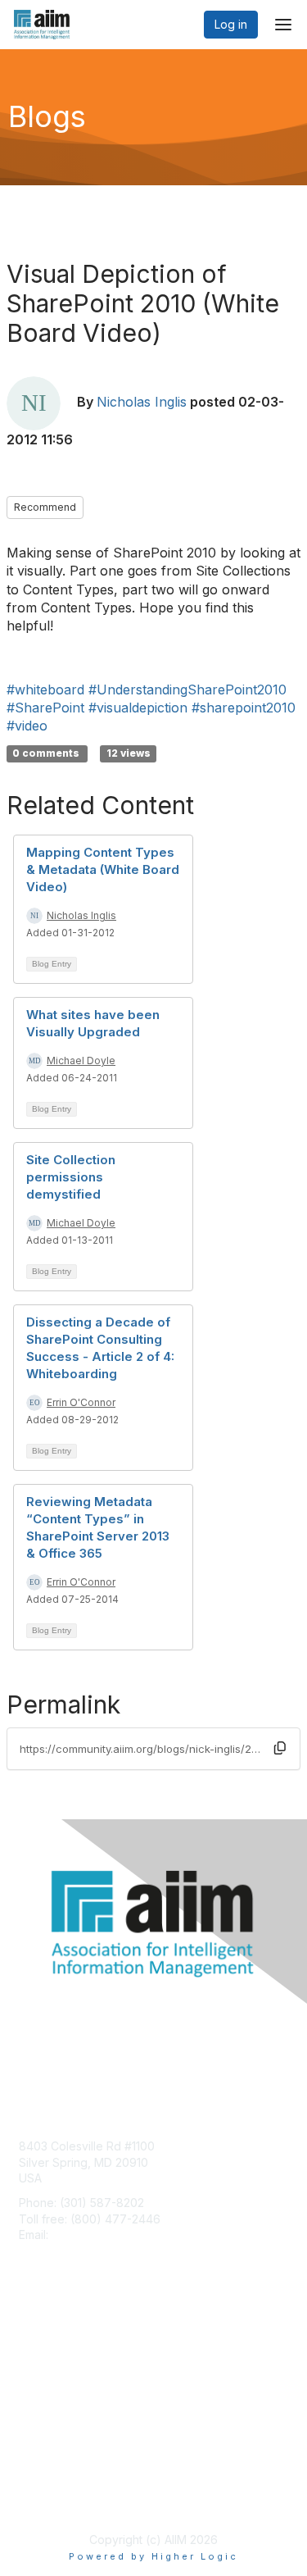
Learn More (50, 2375)
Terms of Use (55, 2499)
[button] (280, 1748)
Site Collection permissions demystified (71, 1177)
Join (30, 2343)
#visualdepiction (138, 708)
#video (27, 726)
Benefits (41, 2358)
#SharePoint (45, 708)
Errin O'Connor (81, 1402)
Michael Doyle (81, 1060)
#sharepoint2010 (244, 708)
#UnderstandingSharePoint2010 (187, 690)
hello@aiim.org (91, 2235)
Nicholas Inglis (142, 402)
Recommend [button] (45, 507)
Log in (231, 24)
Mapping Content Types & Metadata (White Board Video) (103, 869)
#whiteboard (45, 690)
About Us (43, 2483)
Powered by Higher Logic (153, 2556)
